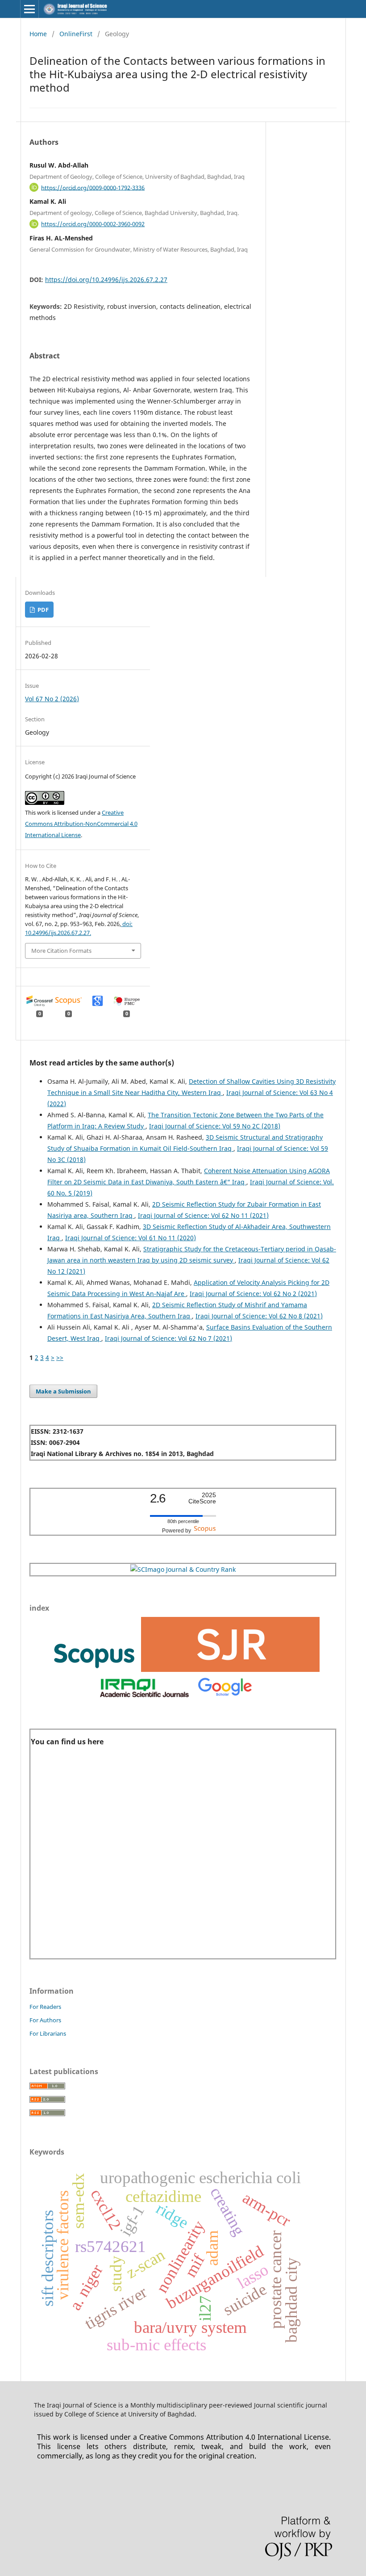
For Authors (45, 2020)
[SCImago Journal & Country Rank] (183, 1569)
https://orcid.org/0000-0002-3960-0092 (93, 224)
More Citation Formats (61, 951)
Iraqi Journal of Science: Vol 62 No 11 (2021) (203, 1215)
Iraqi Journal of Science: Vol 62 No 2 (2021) (253, 1294)
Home (38, 34)
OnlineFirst (76, 34)
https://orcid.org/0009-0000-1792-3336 (93, 187)
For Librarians (48, 2033)
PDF (42, 610)
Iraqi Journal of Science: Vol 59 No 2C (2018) (215, 1126)
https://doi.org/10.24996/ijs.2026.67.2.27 (106, 280)
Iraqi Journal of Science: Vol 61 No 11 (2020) (131, 1238)
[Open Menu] (29, 9)
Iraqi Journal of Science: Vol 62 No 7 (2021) (168, 1338)
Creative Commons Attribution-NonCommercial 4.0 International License (81, 824)
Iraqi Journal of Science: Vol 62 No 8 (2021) (259, 1316)
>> (60, 1357)
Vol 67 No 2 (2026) (52, 699)
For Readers (45, 2007)
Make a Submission (63, 1391)
